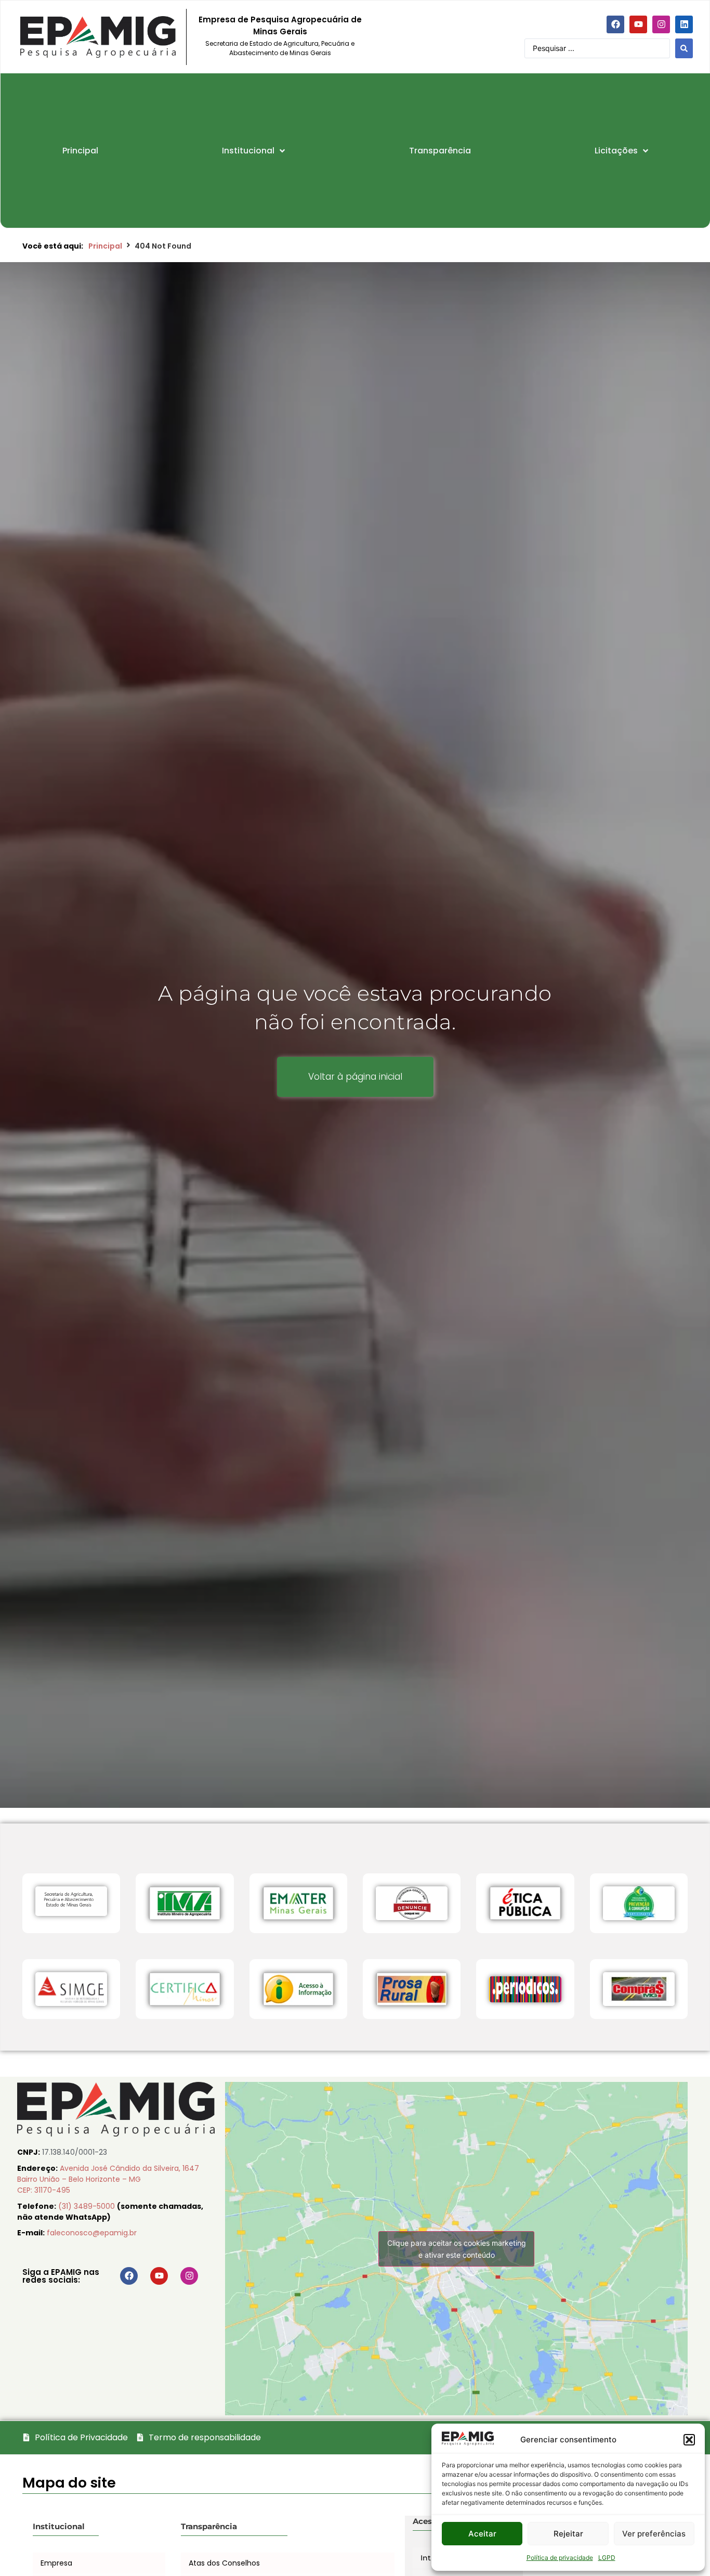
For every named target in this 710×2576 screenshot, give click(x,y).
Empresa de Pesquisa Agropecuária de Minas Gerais (280, 25)
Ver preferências (654, 2534)
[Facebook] (615, 24)
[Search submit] (684, 48)
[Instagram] (661, 24)
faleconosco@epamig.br (92, 2233)
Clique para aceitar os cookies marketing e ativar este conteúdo (457, 2249)
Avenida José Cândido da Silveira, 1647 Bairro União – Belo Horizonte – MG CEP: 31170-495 (108, 2179)
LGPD (607, 2558)
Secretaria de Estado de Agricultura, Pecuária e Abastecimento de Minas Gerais (280, 48)
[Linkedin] (684, 24)
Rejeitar (568, 2534)
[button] (689, 2440)
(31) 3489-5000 (88, 2206)
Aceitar (482, 2534)
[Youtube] (638, 24)
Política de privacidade (560, 2558)
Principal (105, 246)
